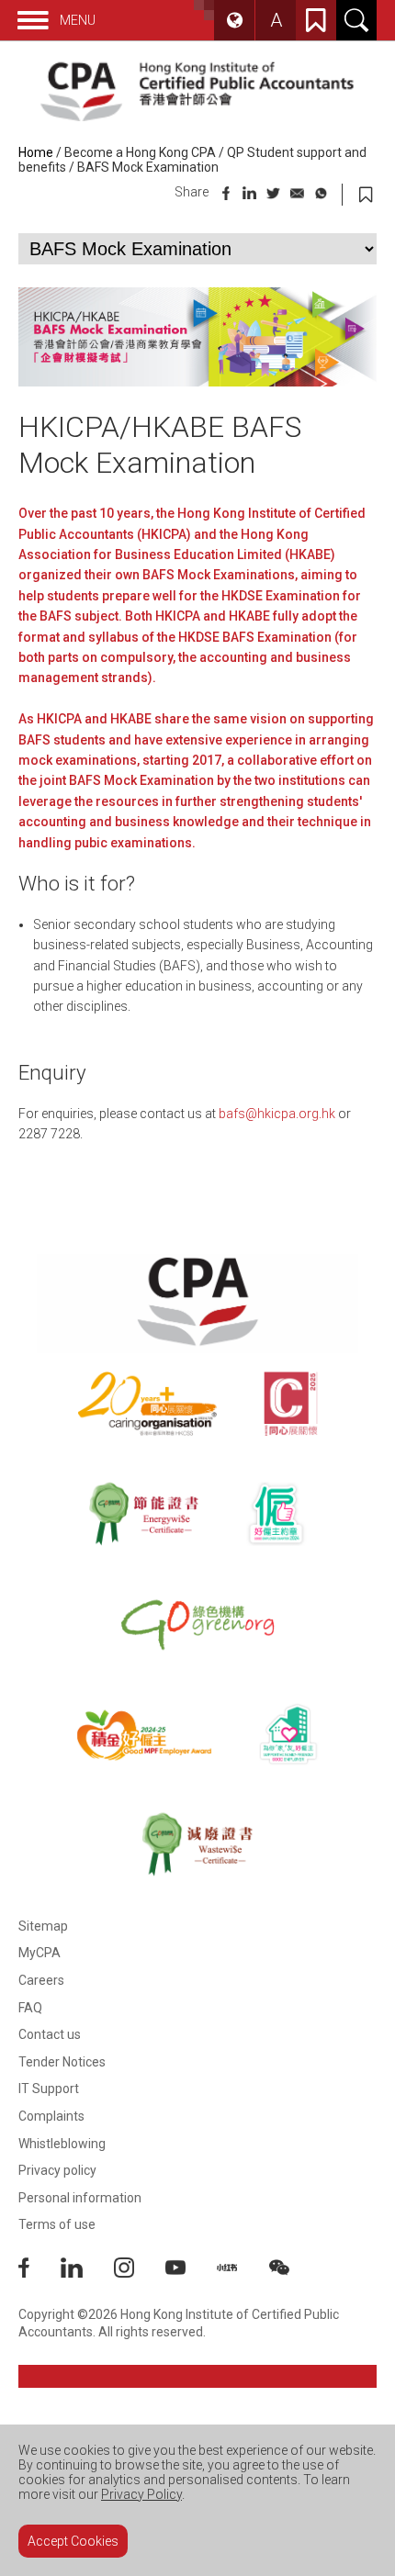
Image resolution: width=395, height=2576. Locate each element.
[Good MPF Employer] (144, 1734)
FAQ (30, 2008)
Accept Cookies (73, 2541)
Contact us (50, 2034)
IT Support (49, 2089)
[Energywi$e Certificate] (144, 1514)
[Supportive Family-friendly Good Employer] (289, 1734)
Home (36, 152)
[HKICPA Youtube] (191, 2273)
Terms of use (57, 2224)
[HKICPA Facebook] (39, 2273)
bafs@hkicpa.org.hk (277, 1114)
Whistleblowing (62, 2144)
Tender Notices (62, 2062)
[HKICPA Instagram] (140, 2273)
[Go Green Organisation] (197, 1624)
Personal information (80, 2198)
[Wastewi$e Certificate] (197, 1844)
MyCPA (39, 1953)
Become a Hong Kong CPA (140, 152)
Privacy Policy (141, 2494)
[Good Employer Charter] (276, 1514)
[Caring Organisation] (147, 1404)
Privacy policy (57, 2170)
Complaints (51, 2116)
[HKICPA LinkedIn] (87, 2273)
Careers (41, 1980)
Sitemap (43, 1926)
